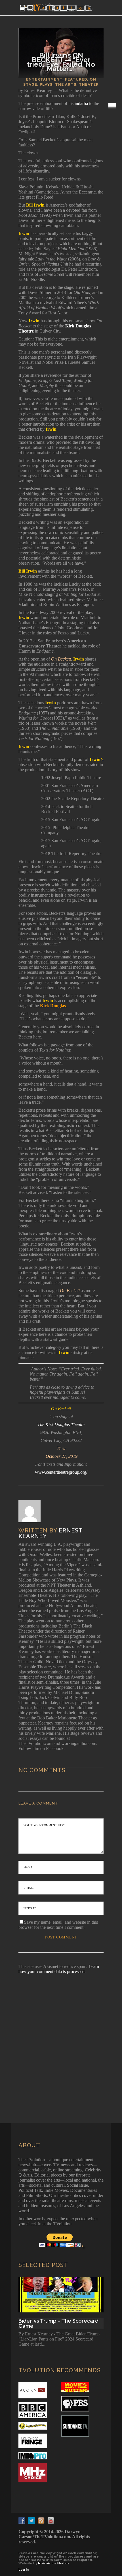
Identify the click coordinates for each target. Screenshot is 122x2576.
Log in (24, 2570)
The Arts (66, 84)
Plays (46, 84)
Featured (76, 79)
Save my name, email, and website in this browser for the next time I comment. (58, 1925)
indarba (81, 103)
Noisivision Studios (54, 2563)
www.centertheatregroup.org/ (61, 1472)
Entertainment (44, 79)
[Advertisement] (61, 2041)
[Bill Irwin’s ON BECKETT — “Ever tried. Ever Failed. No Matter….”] (33, 1511)
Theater (89, 84)
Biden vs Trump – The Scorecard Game (58, 2323)
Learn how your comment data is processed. (59, 1969)
